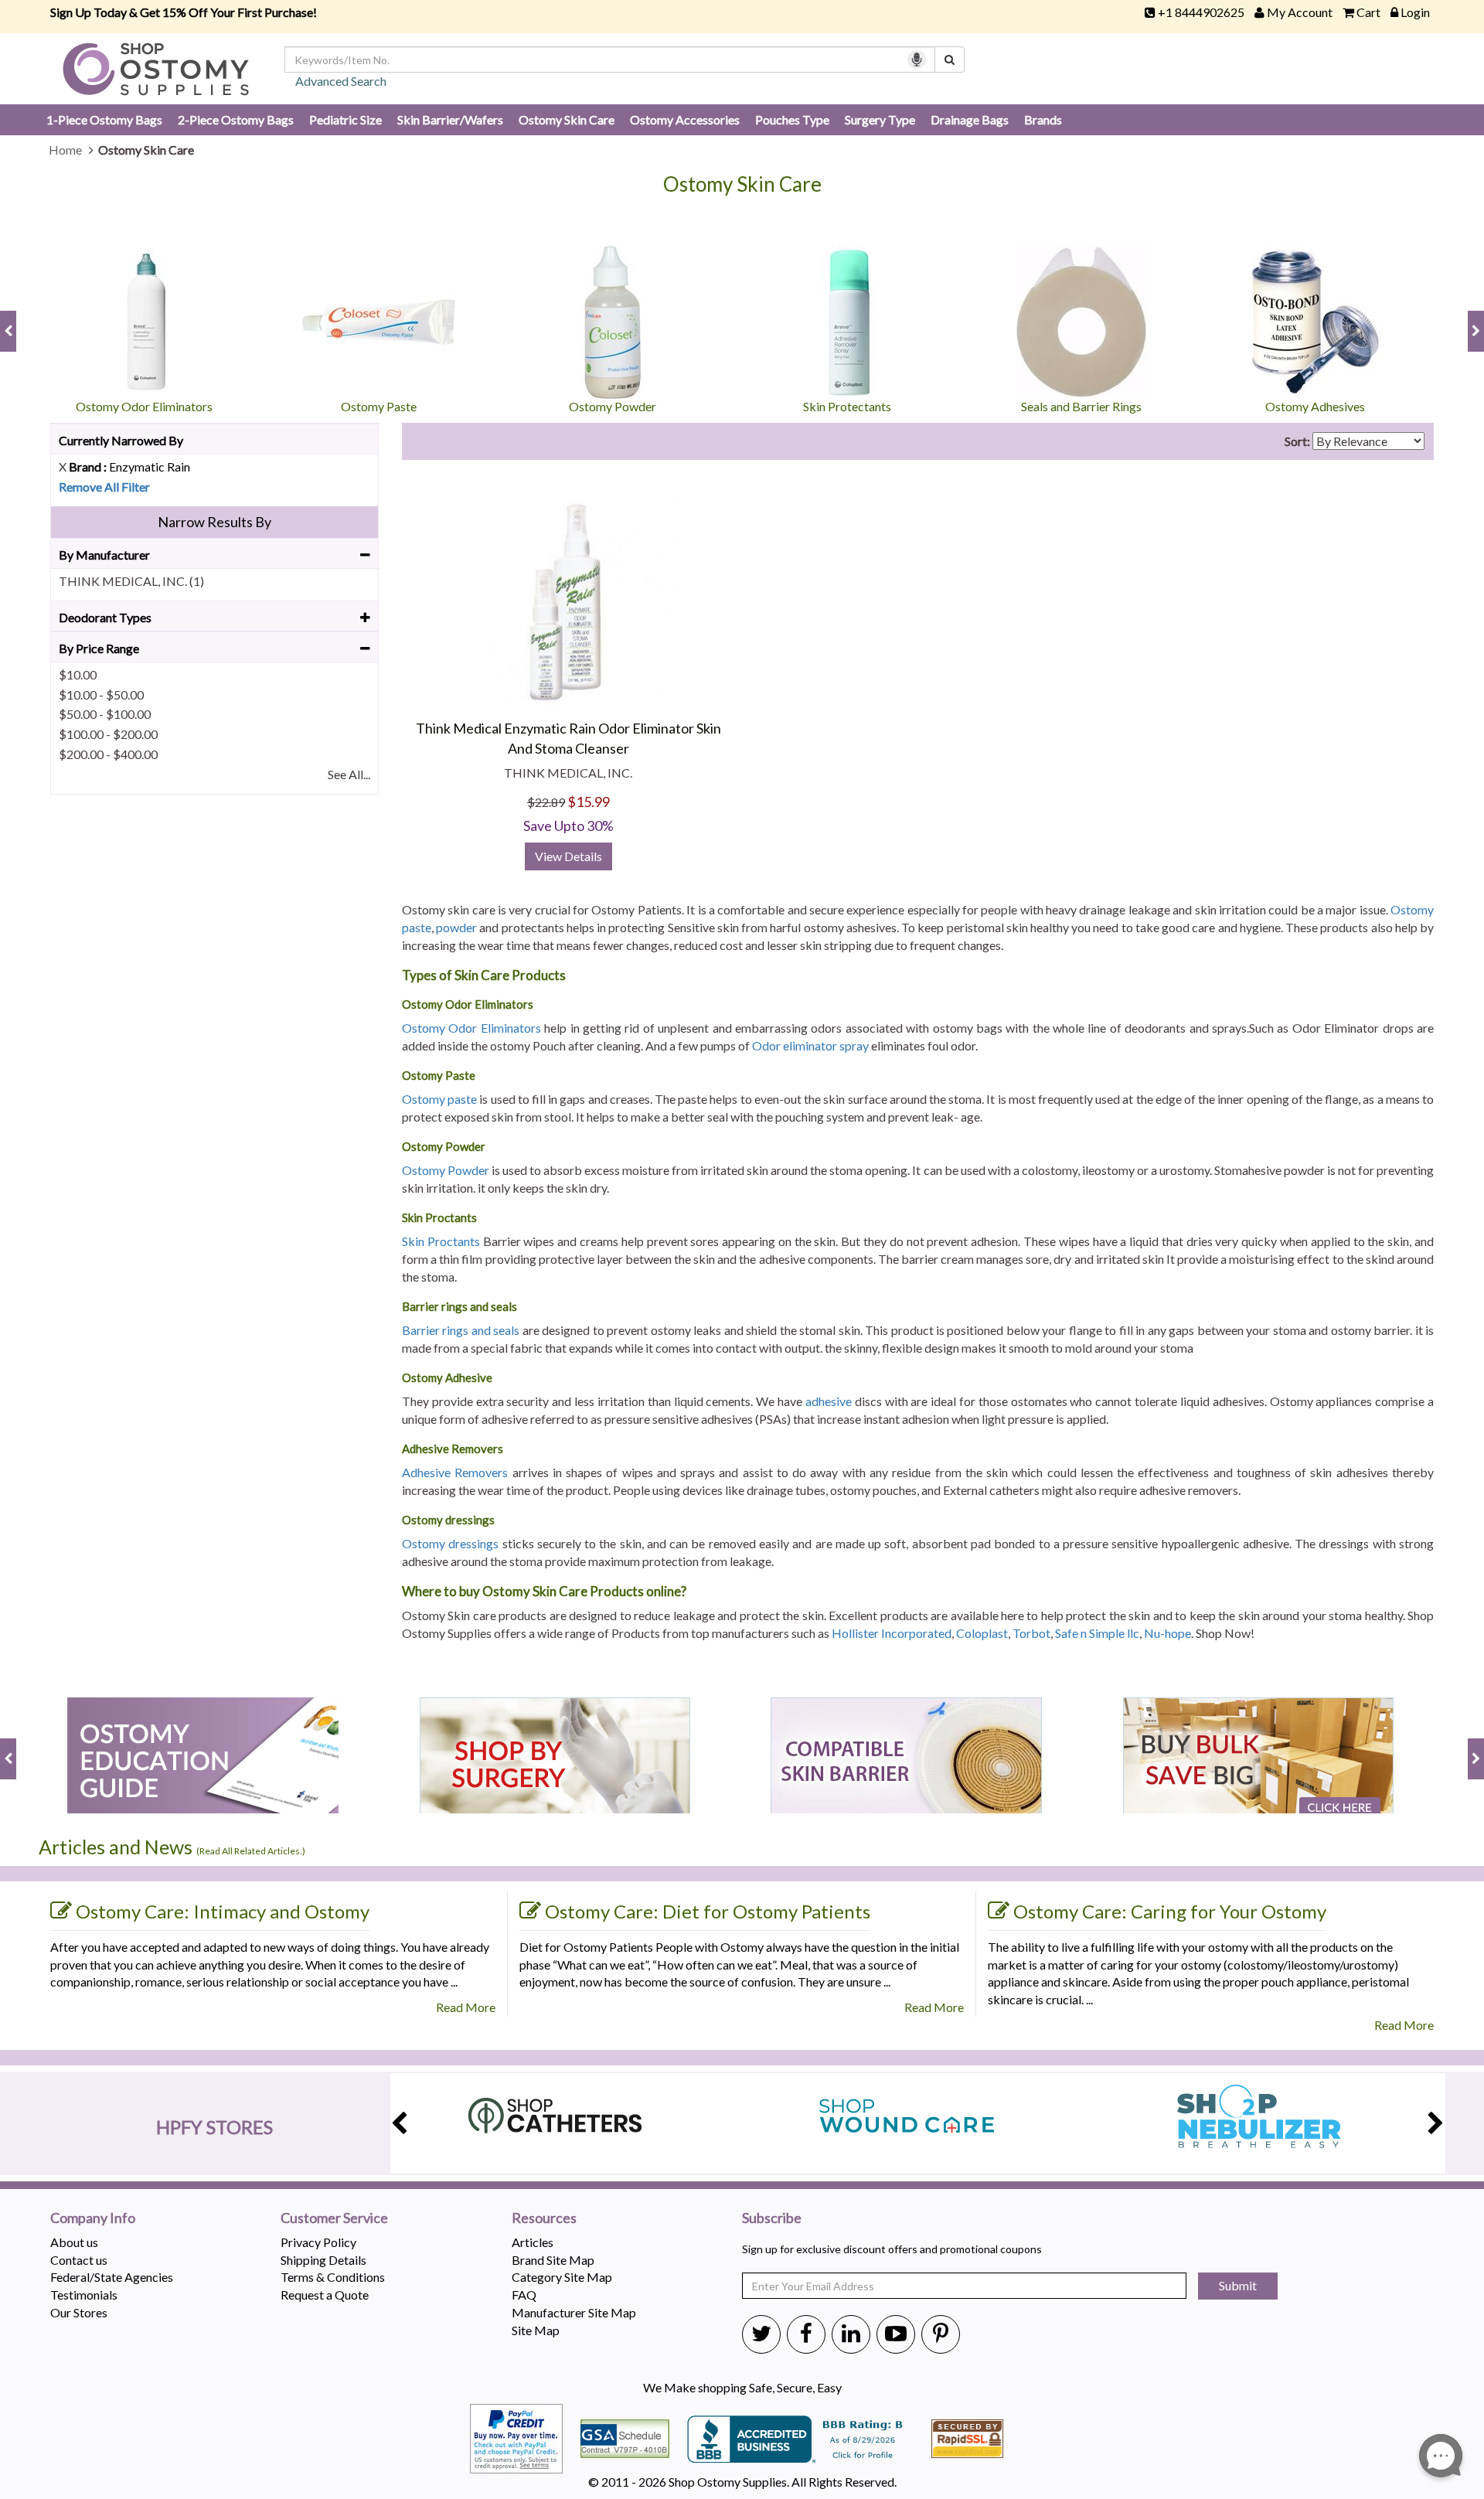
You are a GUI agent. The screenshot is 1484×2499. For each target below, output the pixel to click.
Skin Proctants (441, 1241)
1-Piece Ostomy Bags (104, 119)
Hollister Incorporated (892, 1633)
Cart (1368, 12)
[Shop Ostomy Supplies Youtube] (896, 2333)
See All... (349, 774)
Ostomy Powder (446, 1170)
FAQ (524, 2295)
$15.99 (589, 802)
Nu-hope (1167, 1633)
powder (456, 927)
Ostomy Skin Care (567, 119)
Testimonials (84, 2295)
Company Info (93, 2218)
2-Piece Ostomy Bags (236, 119)
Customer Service (334, 2218)
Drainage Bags (970, 119)
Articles (533, 2242)
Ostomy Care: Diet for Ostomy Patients (708, 1911)
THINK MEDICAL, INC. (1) (131, 581)
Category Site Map (562, 2277)
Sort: (1297, 441)
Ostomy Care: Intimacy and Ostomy (223, 1911)
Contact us (79, 2260)
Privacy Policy (318, 2242)
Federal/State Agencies (112, 2277)
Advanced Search (341, 81)
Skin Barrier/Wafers (450, 119)
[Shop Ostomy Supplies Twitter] (761, 2333)
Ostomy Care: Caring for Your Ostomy (1170, 1911)
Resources (544, 2218)
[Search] (950, 60)
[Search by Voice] (917, 60)
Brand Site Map (553, 2260)
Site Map (536, 2330)
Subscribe (772, 2218)
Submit (1238, 2285)
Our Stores (79, 2312)
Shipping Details (323, 2260)
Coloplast (982, 1633)
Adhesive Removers (455, 1472)
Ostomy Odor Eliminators (471, 1028)
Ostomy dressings (450, 1543)
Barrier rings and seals (461, 1330)
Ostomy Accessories (685, 119)
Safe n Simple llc (1097, 1633)
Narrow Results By (214, 522)
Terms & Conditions (333, 2277)
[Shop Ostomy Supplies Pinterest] (941, 2333)
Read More (466, 2007)
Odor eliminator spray (810, 1045)
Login (1415, 12)
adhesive (829, 1401)
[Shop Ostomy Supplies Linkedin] (851, 2333)
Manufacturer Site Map (574, 2312)
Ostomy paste (439, 1099)
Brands (1043, 119)
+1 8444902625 (1201, 12)
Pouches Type (792, 119)
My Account (1300, 12)
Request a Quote (325, 2295)
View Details (568, 856)
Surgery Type (880, 119)
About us (74, 2242)
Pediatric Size (345, 119)
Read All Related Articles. (251, 1851)
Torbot (1031, 1633)
